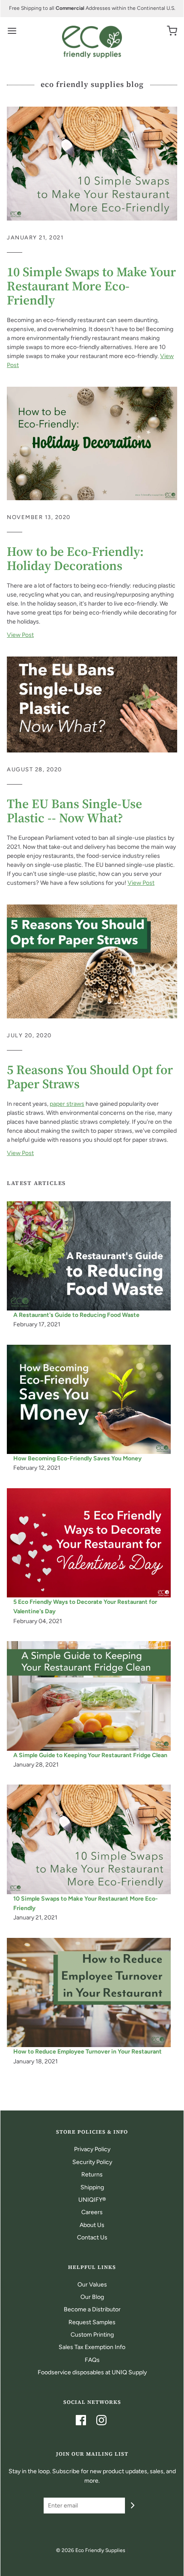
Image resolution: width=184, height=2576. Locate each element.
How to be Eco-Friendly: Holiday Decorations (75, 558)
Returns (92, 2175)
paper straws (67, 1104)
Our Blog (92, 2297)
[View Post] (92, 163)
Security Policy (92, 2162)
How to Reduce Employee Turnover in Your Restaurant (88, 2052)
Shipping (92, 2187)
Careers (92, 2212)
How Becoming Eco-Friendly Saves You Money (77, 1458)
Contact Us (92, 2237)
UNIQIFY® (92, 2200)
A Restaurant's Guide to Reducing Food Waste (76, 1315)
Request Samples (92, 2322)
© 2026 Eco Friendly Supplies (91, 2550)
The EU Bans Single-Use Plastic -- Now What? (74, 811)
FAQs (92, 2360)
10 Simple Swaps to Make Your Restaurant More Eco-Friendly (91, 286)
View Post (20, 635)
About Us (92, 2225)
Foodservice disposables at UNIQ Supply (92, 2372)
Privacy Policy (92, 2149)
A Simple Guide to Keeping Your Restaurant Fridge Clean (90, 1755)
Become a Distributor (92, 2309)
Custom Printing (92, 2335)
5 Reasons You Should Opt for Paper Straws (90, 1077)
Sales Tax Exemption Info (92, 2347)
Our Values (92, 2285)
